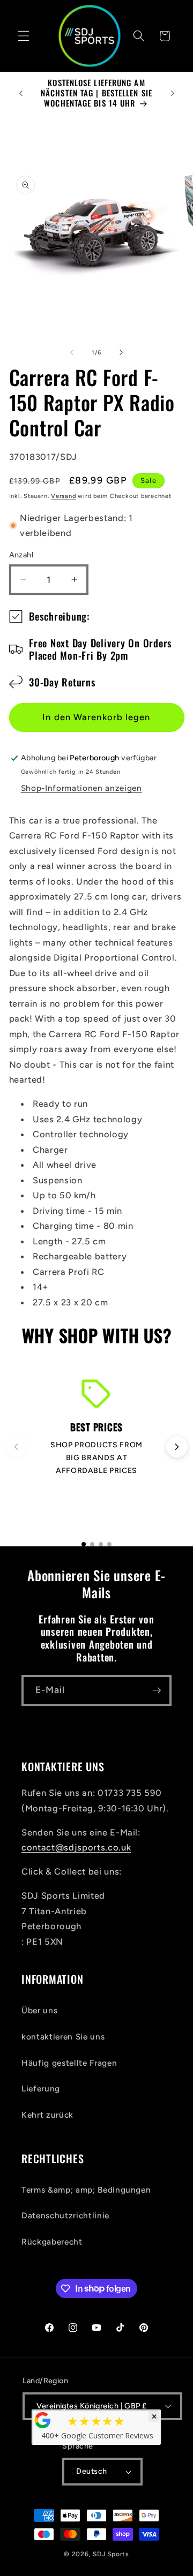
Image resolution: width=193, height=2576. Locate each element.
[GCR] (43, 2420)
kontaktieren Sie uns (63, 2037)
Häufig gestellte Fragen (69, 2063)
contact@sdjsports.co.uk (76, 1847)
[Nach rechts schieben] (121, 353)
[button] (24, 36)
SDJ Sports (111, 2554)
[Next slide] (177, 1447)
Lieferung (41, 2088)
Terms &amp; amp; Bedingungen (86, 2190)
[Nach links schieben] (72, 353)
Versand (63, 496)
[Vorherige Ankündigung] (21, 93)
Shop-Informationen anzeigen (81, 788)
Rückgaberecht (52, 2242)
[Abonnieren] (157, 1690)
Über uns (39, 2010)
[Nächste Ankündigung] (173, 93)
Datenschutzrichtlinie (65, 2215)
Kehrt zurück (47, 2115)
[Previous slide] (16, 1447)
